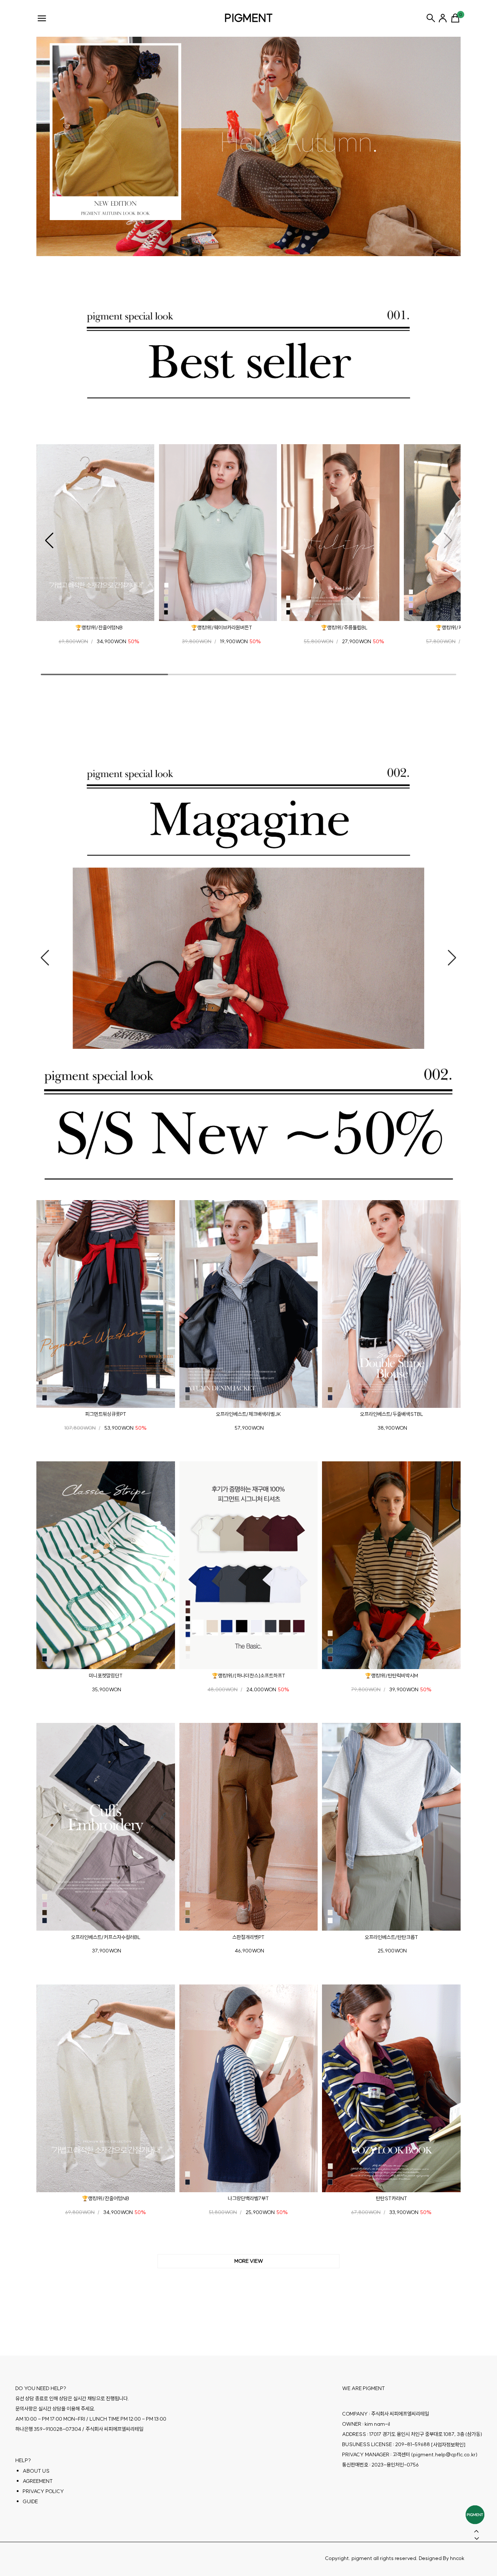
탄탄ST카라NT (391, 2198)
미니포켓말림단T (106, 1676)
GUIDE (30, 2501)
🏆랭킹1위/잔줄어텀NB (99, 628)
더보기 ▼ (249, 2261)
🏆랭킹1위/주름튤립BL (344, 628)
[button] (49, 541)
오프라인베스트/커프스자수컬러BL (106, 1937)
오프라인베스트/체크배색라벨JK (248, 1414)
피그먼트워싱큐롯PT (106, 1414)
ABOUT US (36, 2471)
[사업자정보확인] (448, 2445)
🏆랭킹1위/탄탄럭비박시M (391, 1676)
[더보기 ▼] (249, 2261)
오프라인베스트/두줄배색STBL (391, 1414)
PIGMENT (249, 18)
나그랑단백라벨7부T (248, 2198)
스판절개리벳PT (248, 1937)
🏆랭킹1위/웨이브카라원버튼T (222, 628)
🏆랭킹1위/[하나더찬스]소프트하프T (249, 1676)
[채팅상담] (475, 2515)
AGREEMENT (38, 2481)
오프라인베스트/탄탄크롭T (391, 1937)
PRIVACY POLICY (43, 2491)
